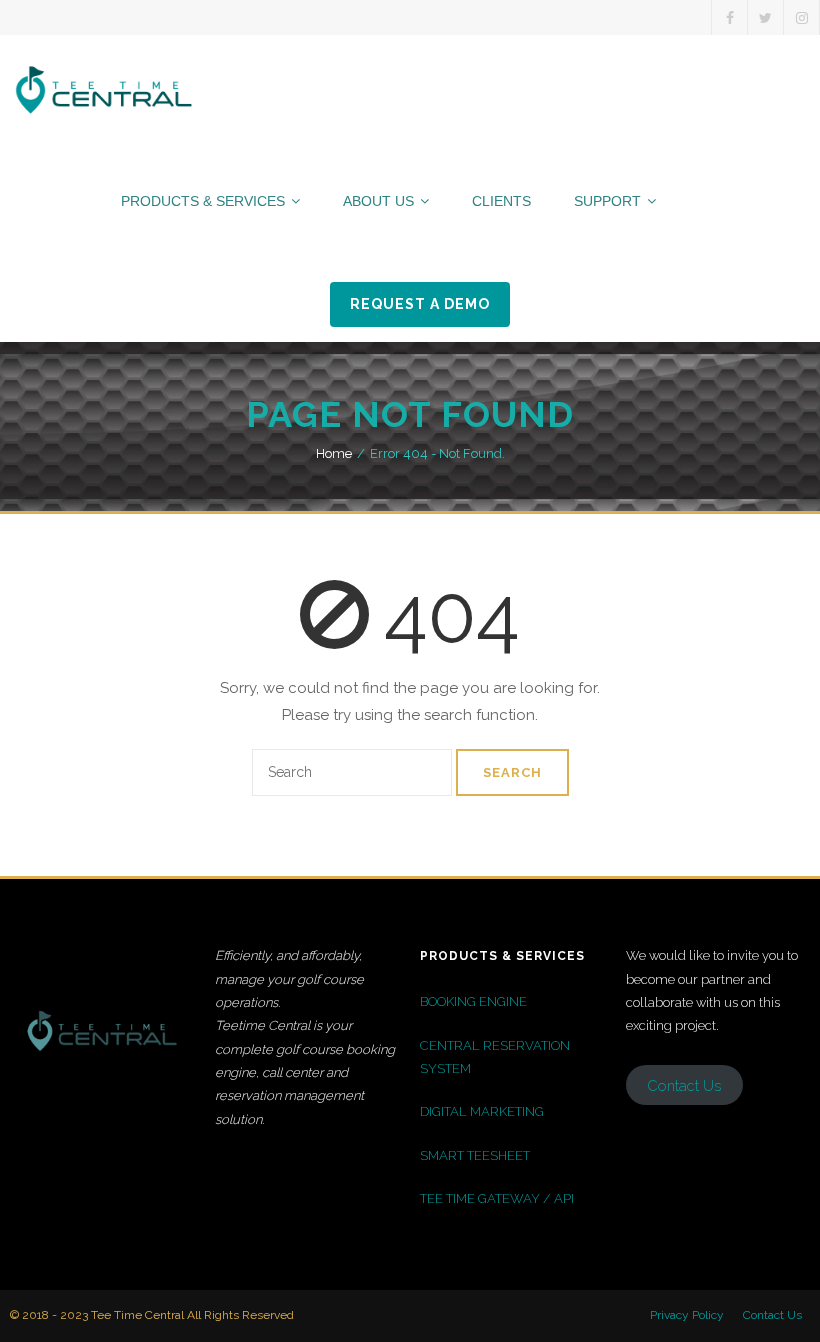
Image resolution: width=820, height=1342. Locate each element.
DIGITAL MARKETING (482, 1111)
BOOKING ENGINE (473, 1001)
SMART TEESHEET (475, 1155)
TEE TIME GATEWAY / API (497, 1198)
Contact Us (772, 1315)
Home (334, 453)
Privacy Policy (687, 1315)
